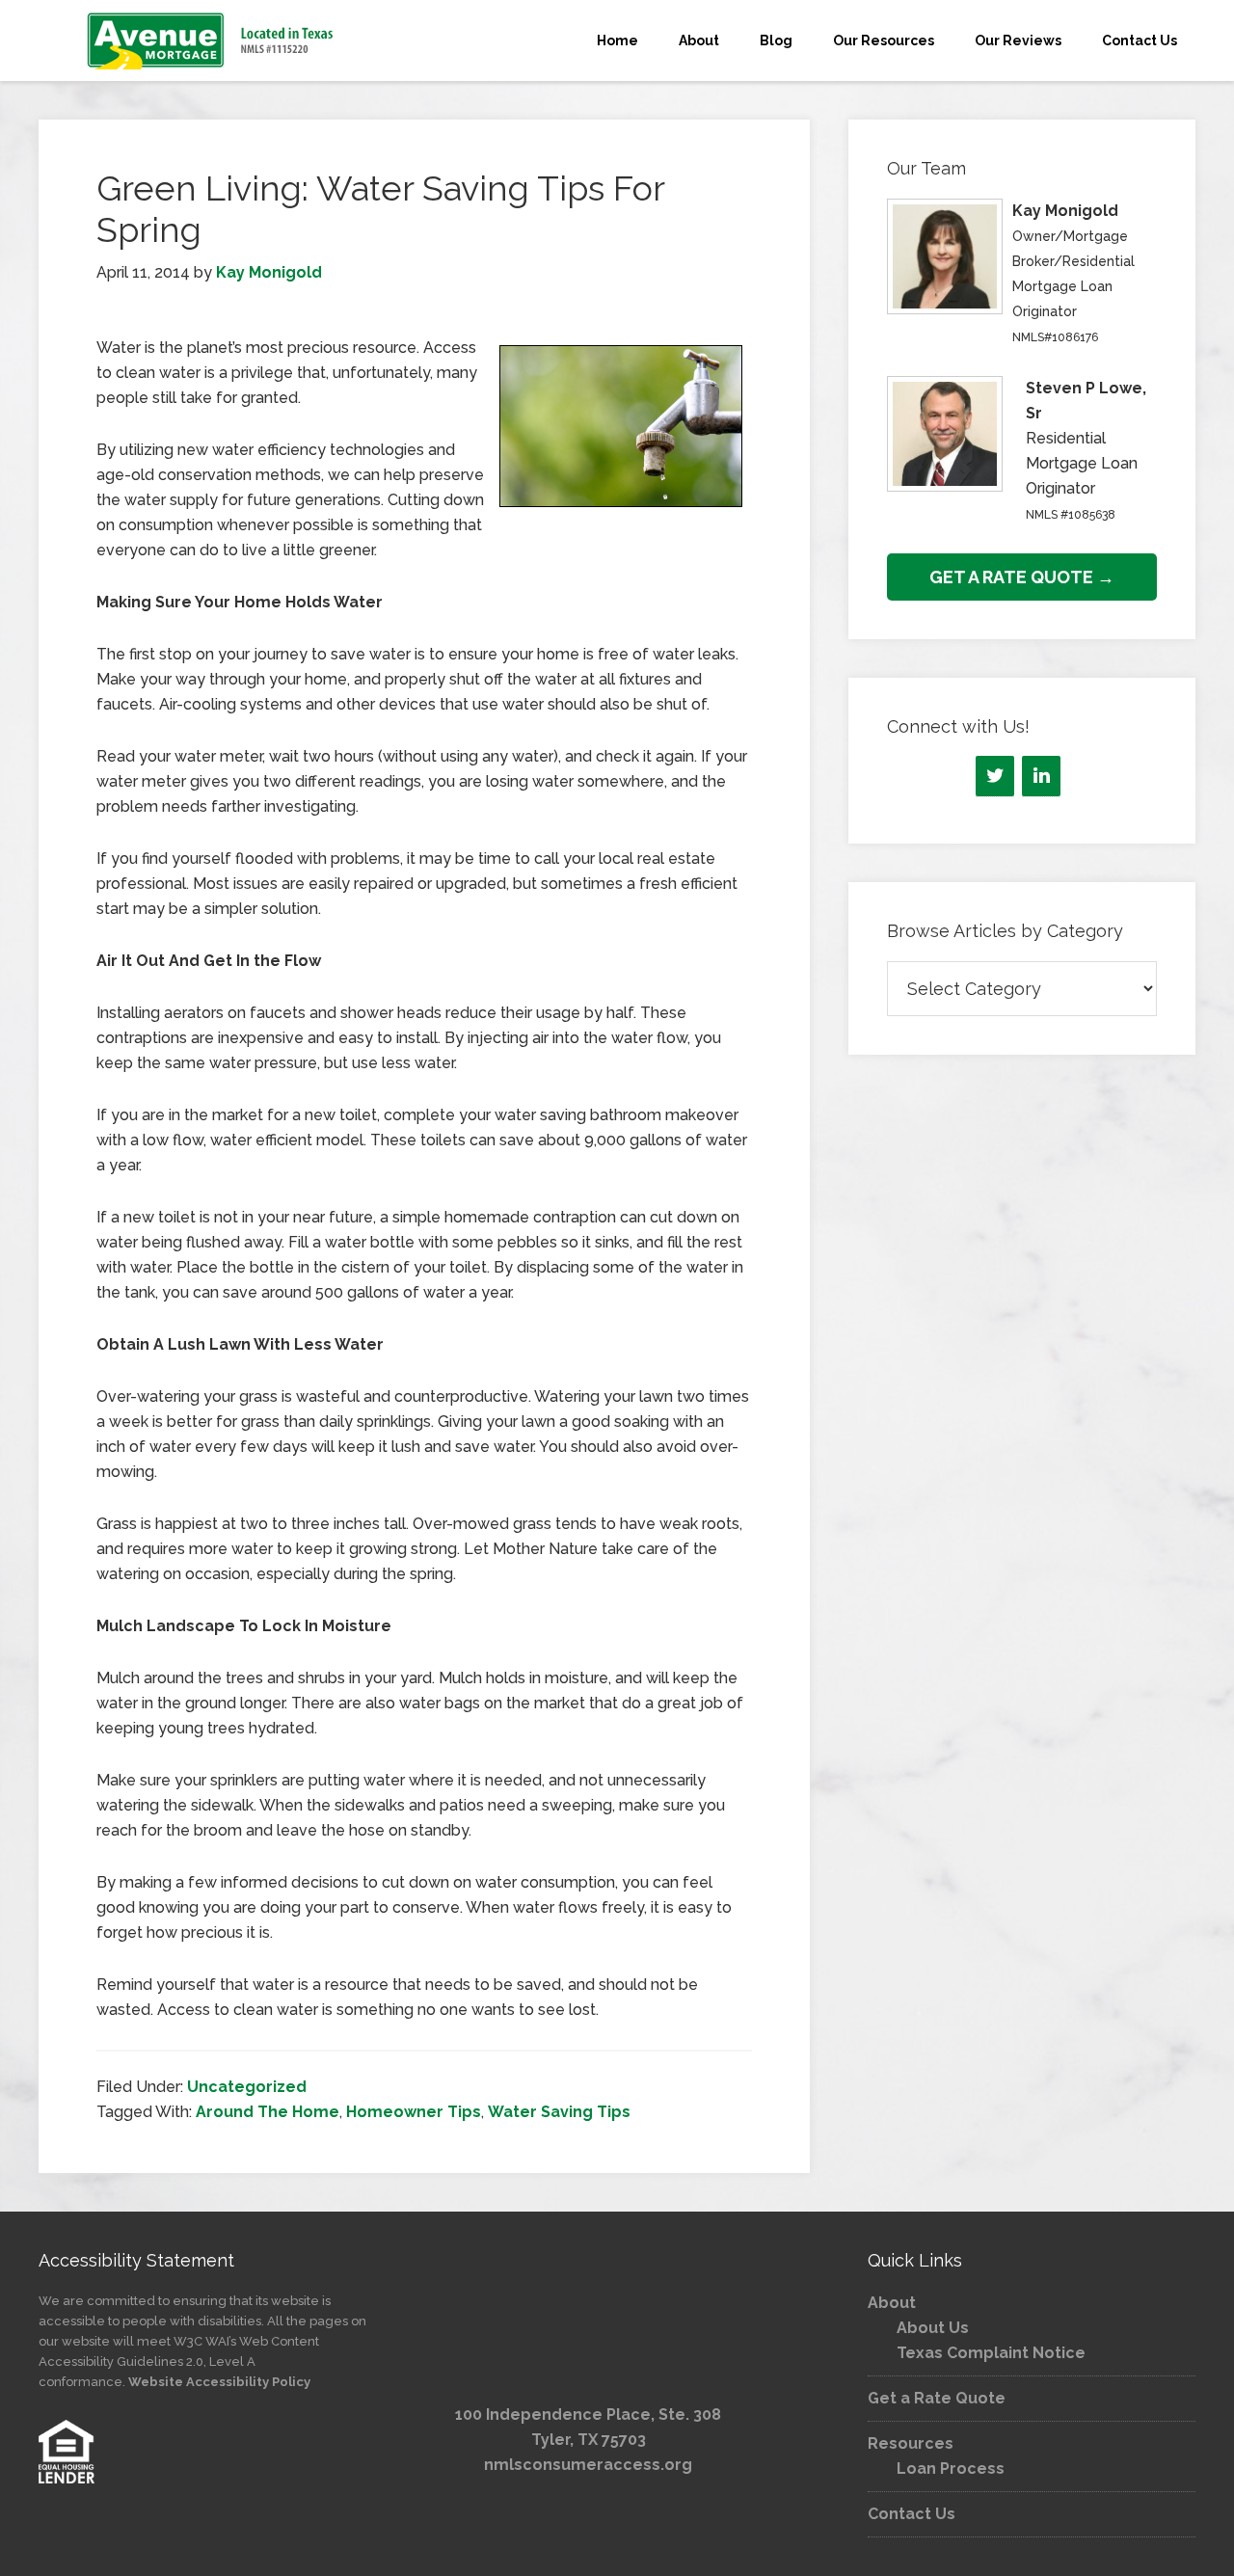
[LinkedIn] (1041, 776)
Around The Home (268, 2112)
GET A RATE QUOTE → (1022, 577)
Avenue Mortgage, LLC (212, 40)
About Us (933, 2328)
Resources (911, 2443)
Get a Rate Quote (937, 2398)
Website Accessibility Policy (219, 2382)
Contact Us (912, 2514)
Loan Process (951, 2469)
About (892, 2303)
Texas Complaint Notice (991, 2353)
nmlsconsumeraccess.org (588, 2465)
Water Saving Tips (559, 2112)
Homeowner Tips (414, 2112)
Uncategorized (247, 2087)
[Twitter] (995, 776)
